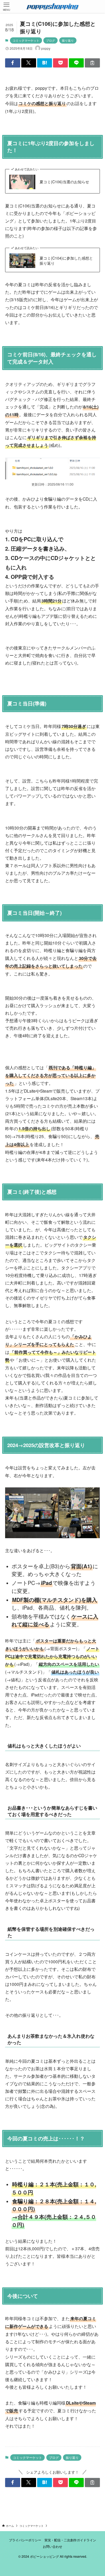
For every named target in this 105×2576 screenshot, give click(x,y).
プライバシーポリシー (25, 2540)
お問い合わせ (52, 2546)
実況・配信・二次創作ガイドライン (70, 2540)
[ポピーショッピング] (53, 6)
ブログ (50, 40)
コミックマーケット (26, 40)
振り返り (68, 40)
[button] (13, 63)
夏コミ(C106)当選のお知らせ (64, 182)
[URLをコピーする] (92, 63)
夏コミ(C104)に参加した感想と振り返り (66, 261)
